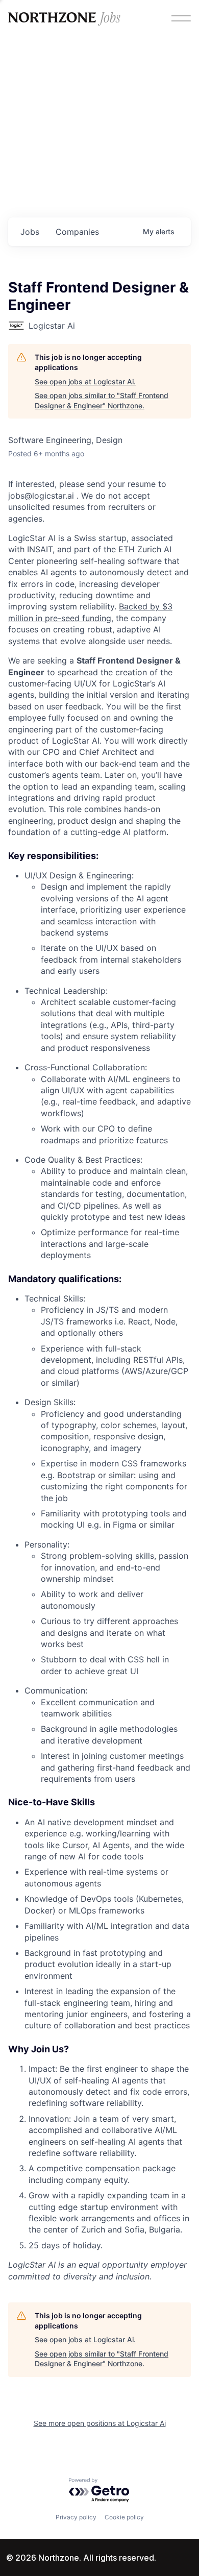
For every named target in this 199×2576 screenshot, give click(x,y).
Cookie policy (124, 2517)
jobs (30, 232)
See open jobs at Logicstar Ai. (85, 382)
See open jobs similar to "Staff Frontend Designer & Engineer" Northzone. (102, 400)
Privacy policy (76, 2517)
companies (77, 232)
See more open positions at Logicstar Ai (100, 2423)
